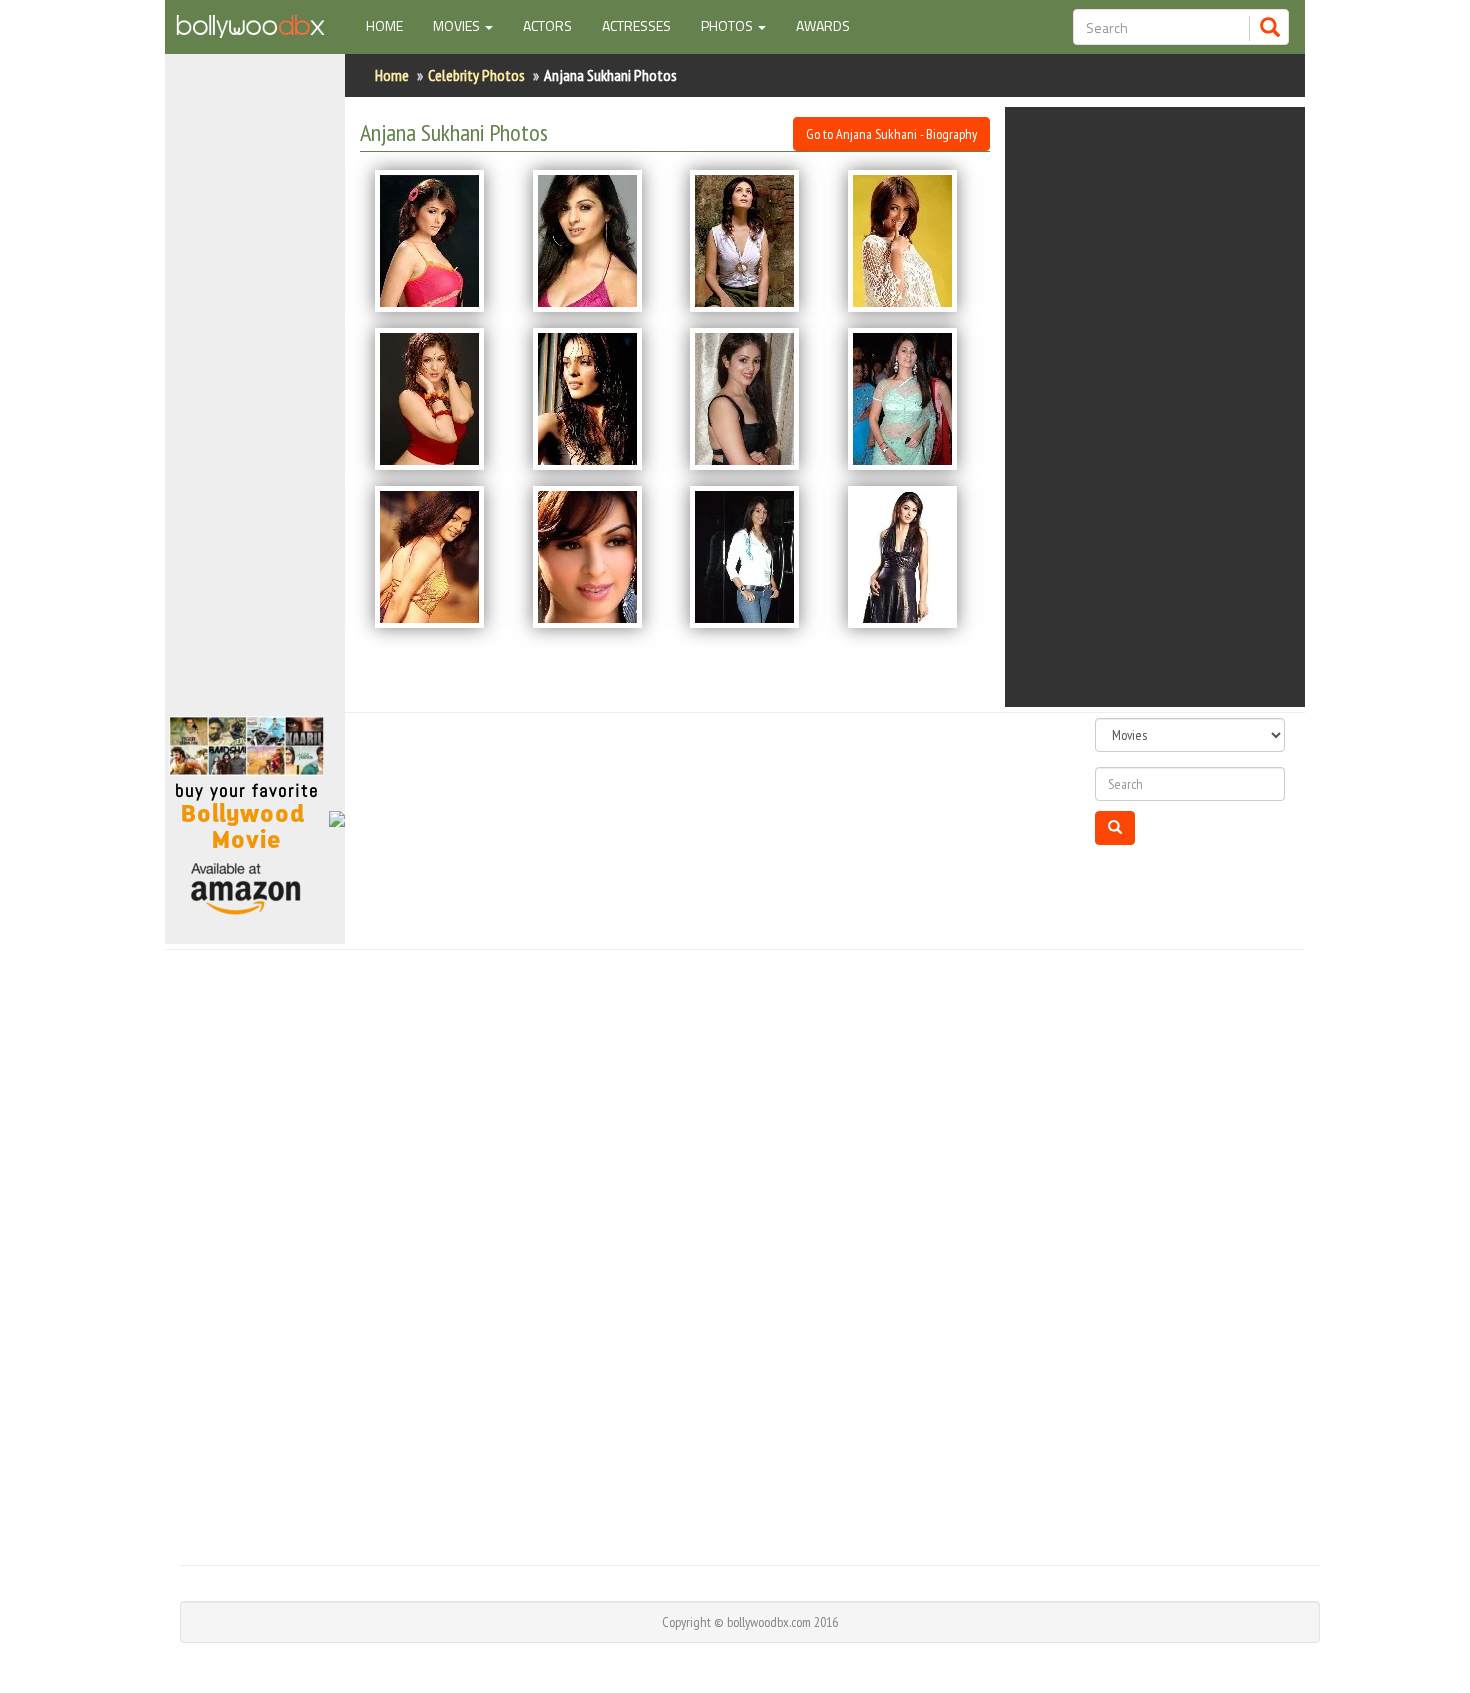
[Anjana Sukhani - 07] (754, 399)
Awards (823, 25)
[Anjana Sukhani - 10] (597, 557)
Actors (547, 25)
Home (392, 25)
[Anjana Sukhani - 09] (439, 557)
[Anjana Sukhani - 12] (912, 557)
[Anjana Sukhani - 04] (912, 241)
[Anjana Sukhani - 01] (439, 241)
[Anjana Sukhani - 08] (912, 399)
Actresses (636, 25)
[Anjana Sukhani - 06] (597, 399)
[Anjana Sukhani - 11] (754, 557)
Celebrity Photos (476, 75)
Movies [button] (458, 25)
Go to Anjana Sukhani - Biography (891, 134)
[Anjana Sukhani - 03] (754, 241)
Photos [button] (728, 25)
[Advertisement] (255, 394)
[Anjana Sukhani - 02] (597, 241)
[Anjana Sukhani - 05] (439, 399)
